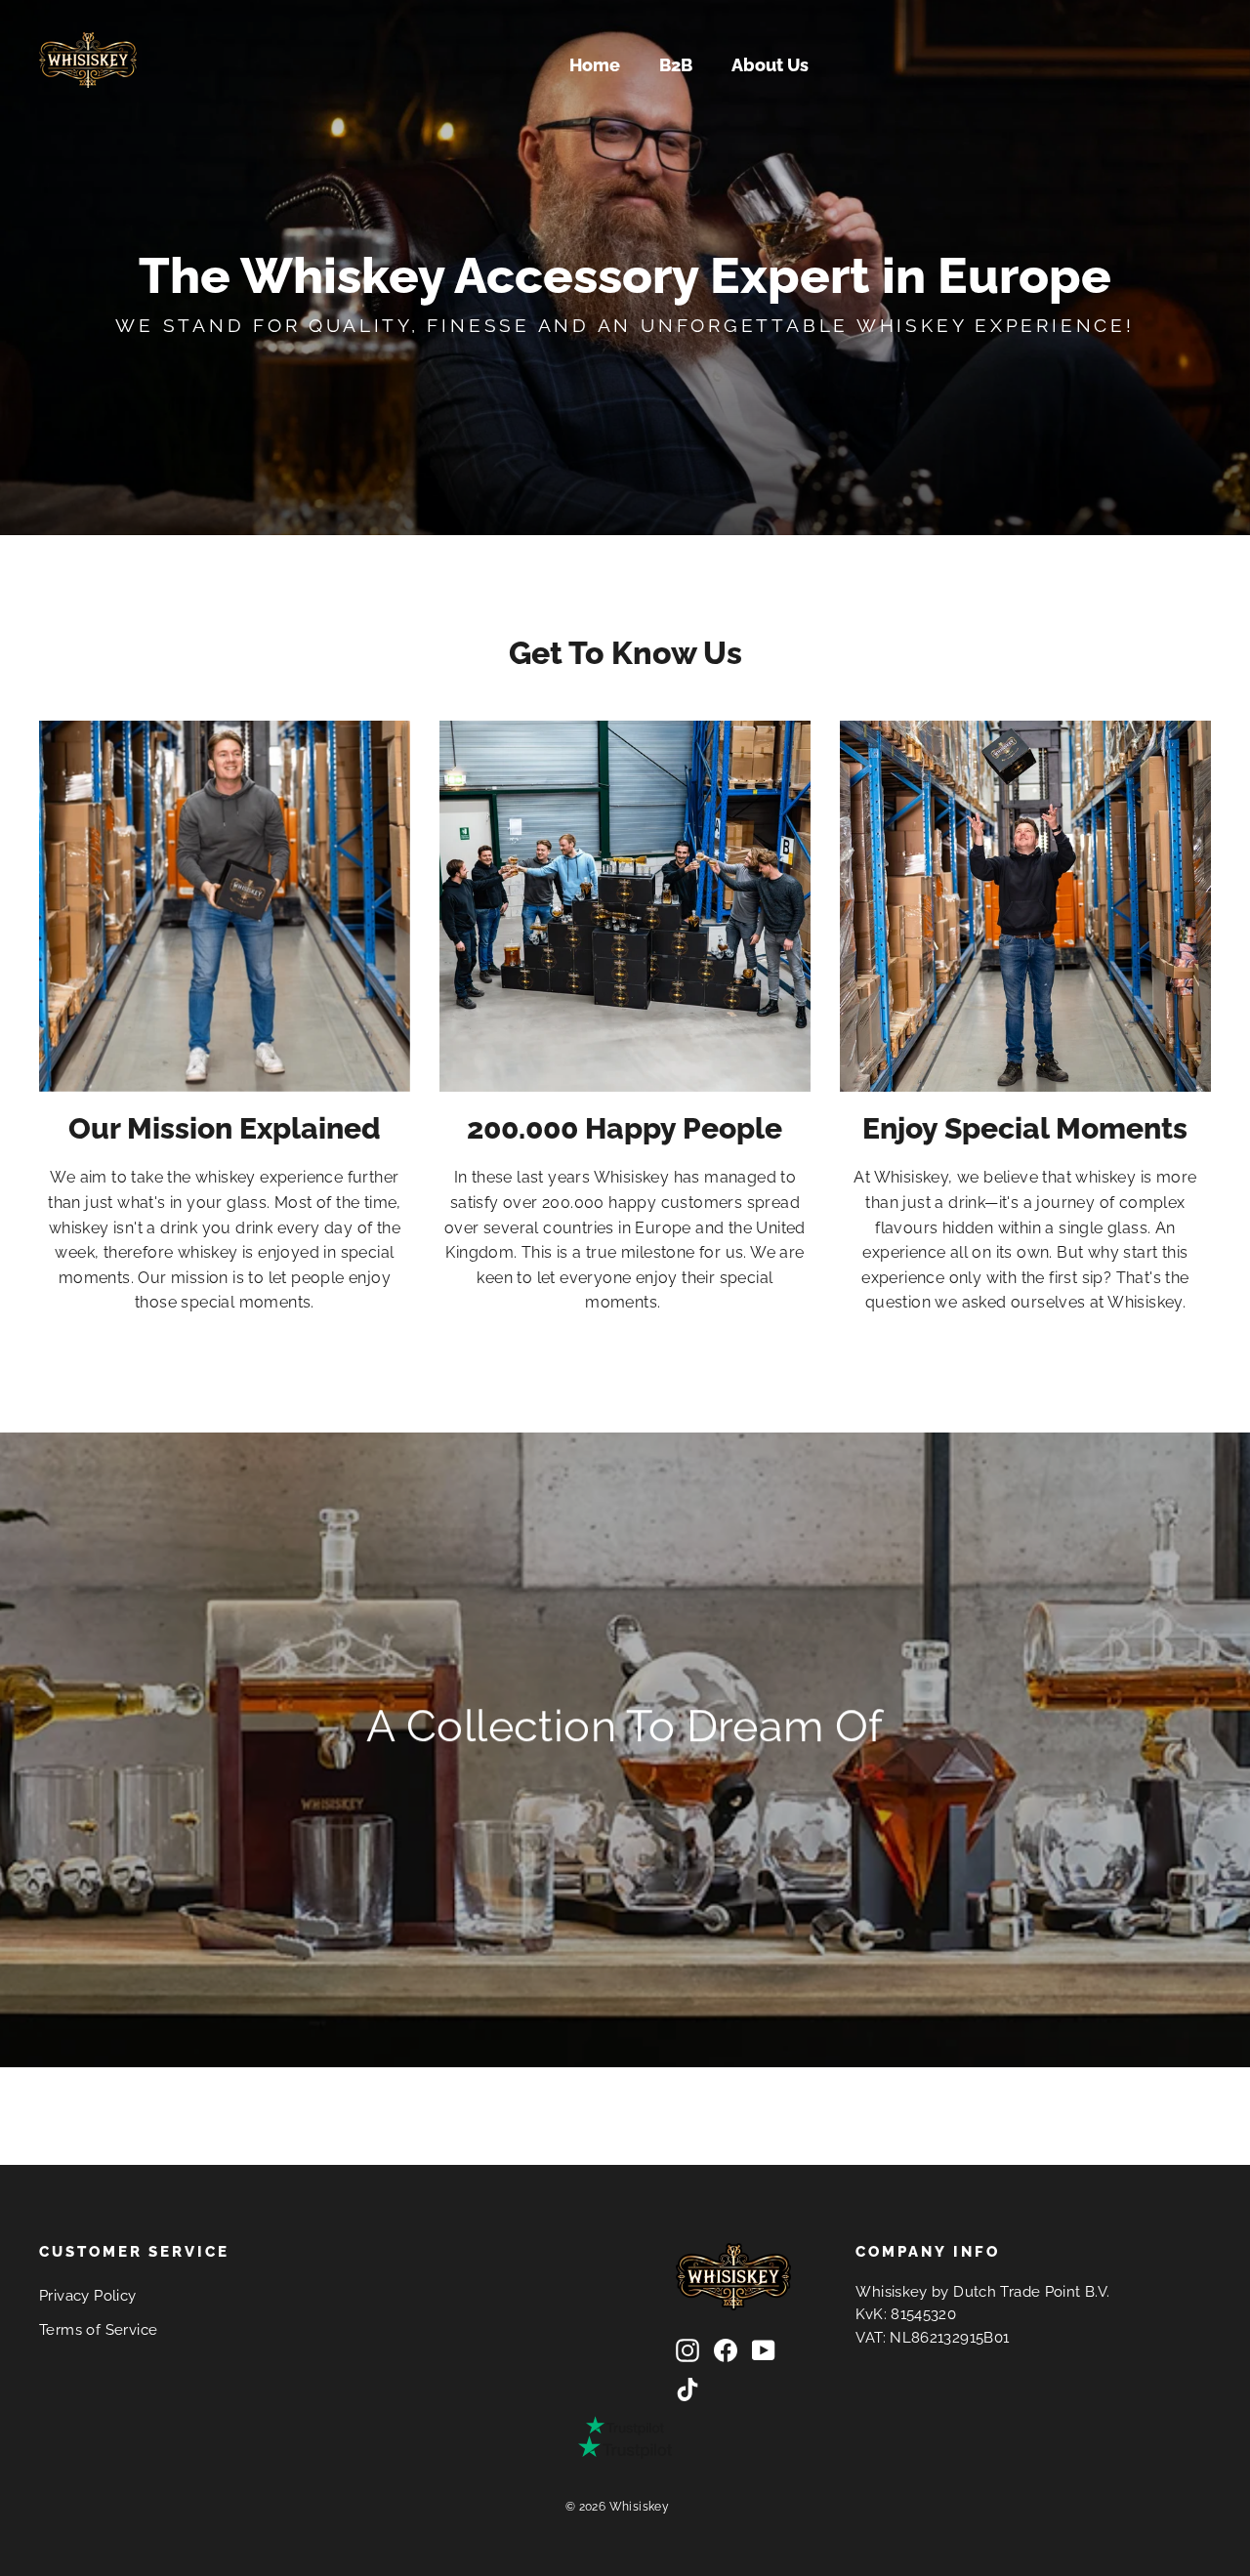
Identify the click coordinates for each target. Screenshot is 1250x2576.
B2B (676, 65)
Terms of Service (98, 2329)
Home (595, 65)
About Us (770, 65)
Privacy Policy (88, 2295)
